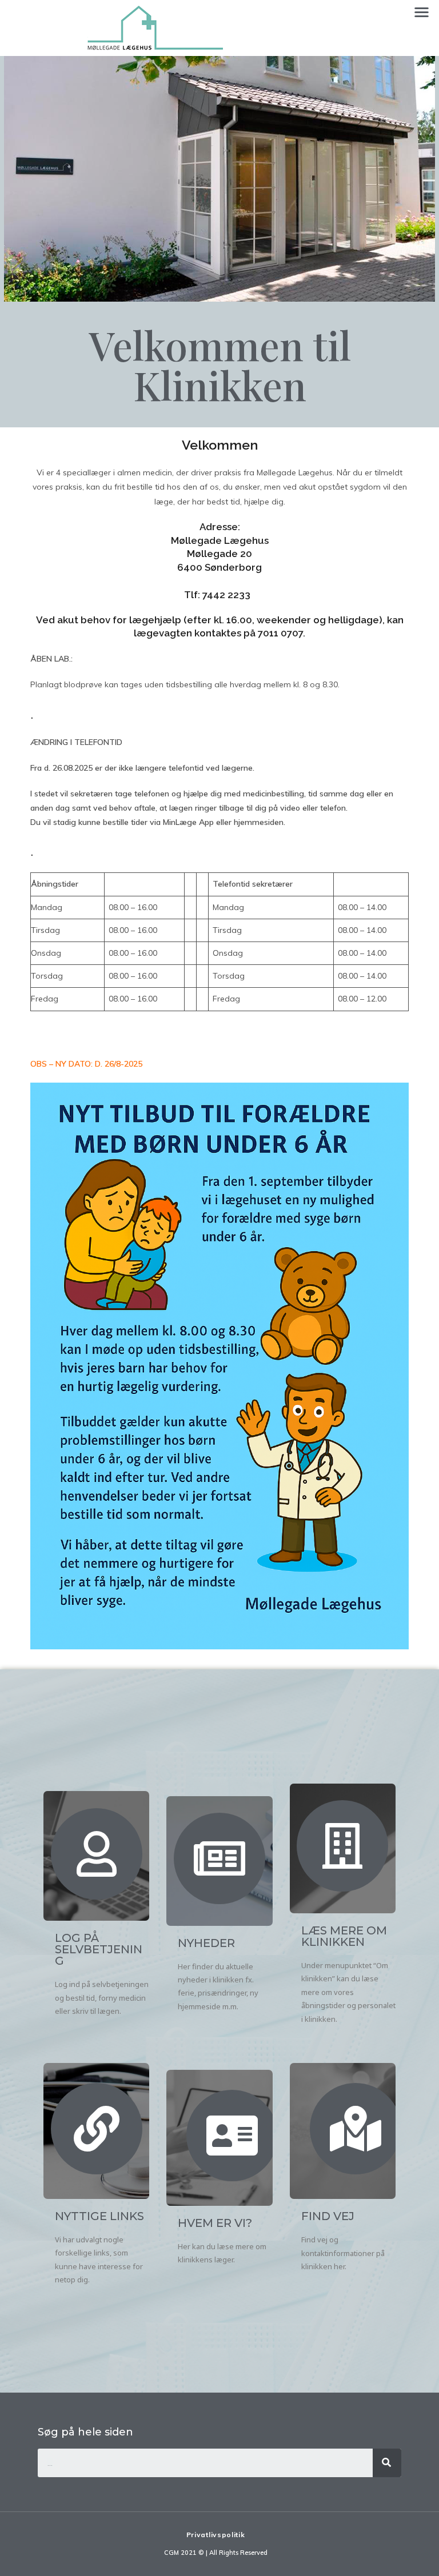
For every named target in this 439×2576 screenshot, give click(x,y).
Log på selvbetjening (99, 1949)
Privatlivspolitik (216, 2535)
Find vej (328, 2216)
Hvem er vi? (215, 2223)
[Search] (387, 2463)
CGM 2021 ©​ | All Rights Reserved (216, 2553)
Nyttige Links (99, 2216)
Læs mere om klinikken (344, 1936)
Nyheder (206, 1943)
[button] (422, 12)
